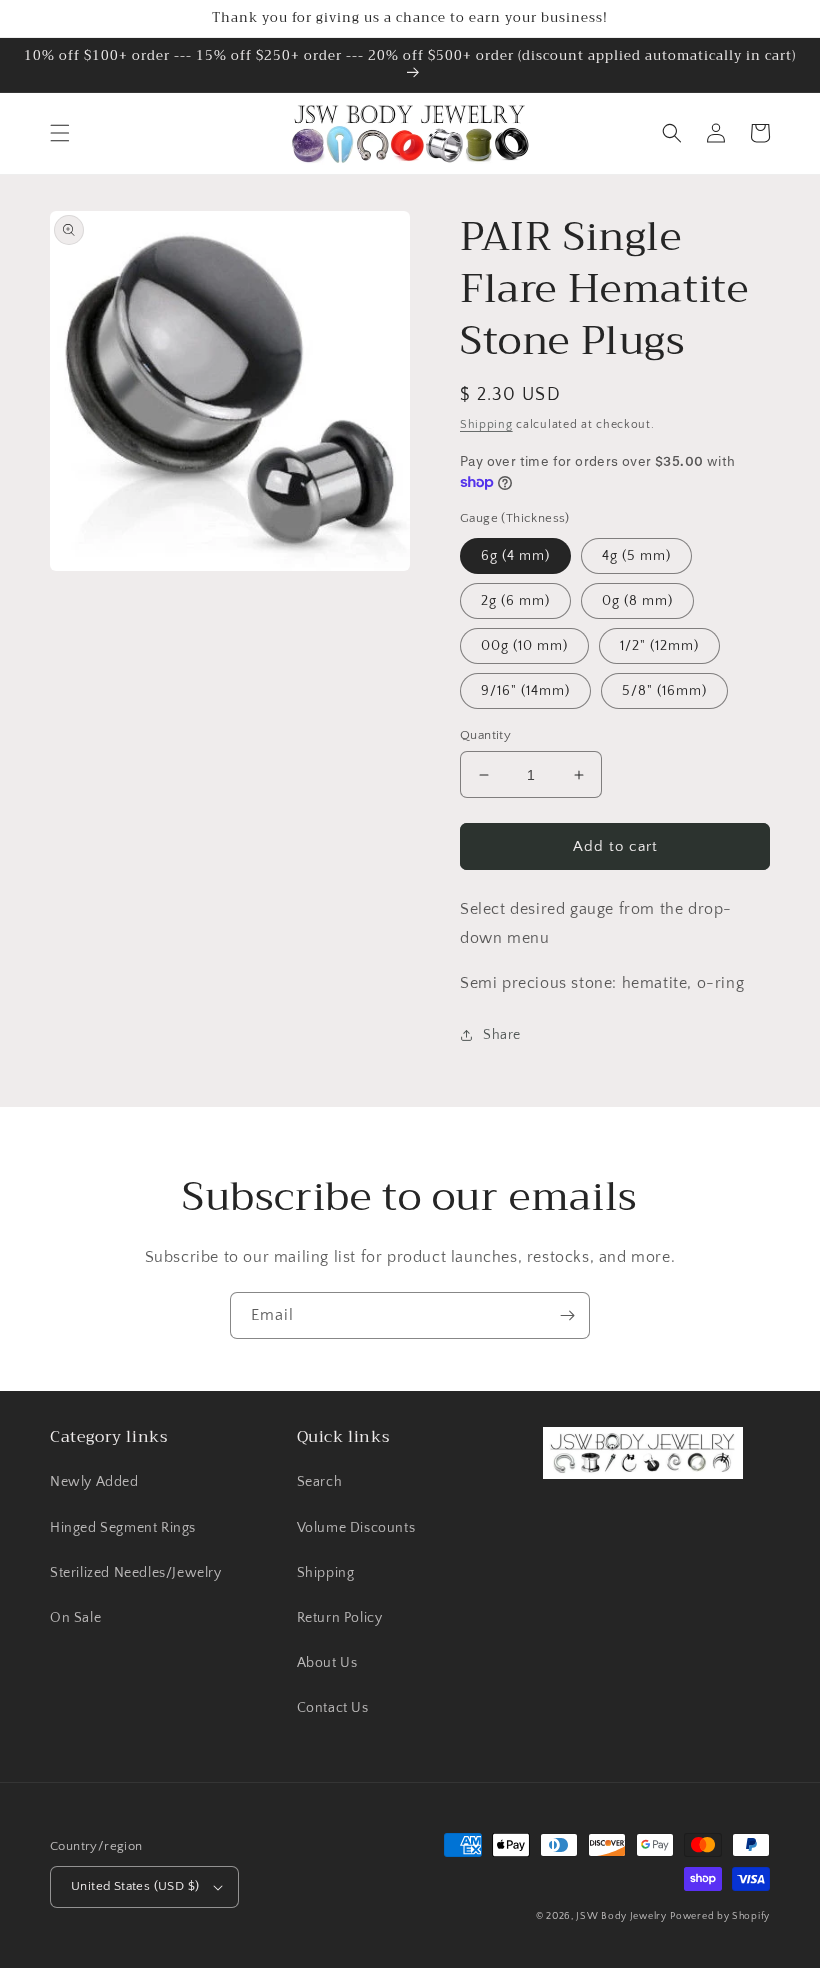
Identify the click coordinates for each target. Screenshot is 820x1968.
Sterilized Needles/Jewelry (136, 1573)
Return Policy (340, 1618)
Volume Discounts (356, 1528)
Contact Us (333, 1708)
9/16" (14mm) (525, 691)
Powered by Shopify (720, 1916)
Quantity (485, 735)
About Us (327, 1663)
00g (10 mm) (524, 646)
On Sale (75, 1618)
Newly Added (94, 1482)
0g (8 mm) (637, 601)
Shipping (486, 424)
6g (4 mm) (515, 556)
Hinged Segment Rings (123, 1528)
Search (320, 1482)
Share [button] (502, 1035)
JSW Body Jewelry (621, 1916)
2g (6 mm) (515, 601)
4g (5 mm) (636, 556)
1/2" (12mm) (659, 646)
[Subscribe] (567, 1315)
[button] (60, 133)
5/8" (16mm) (664, 691)
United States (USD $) (135, 1886)
